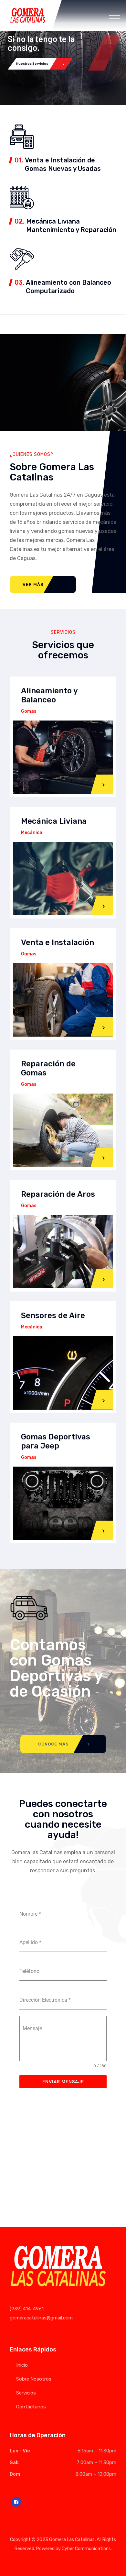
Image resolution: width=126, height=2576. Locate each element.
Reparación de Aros (58, 1194)
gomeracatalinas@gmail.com (41, 2318)
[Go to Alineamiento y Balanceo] (103, 778)
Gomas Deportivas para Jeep (56, 1441)
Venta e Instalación (58, 942)
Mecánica (32, 833)
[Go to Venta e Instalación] (103, 1021)
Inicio (22, 2365)
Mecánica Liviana (54, 821)
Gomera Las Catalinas (72, 2540)
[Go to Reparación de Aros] (103, 1273)
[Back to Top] (112, 2565)
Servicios (26, 2393)
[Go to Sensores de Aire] (103, 1394)
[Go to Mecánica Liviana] (103, 900)
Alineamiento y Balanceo (49, 695)
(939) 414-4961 (27, 2309)
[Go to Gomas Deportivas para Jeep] (103, 1524)
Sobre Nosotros (34, 2379)
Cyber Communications (86, 2549)
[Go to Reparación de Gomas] (103, 1151)
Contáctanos (31, 2407)
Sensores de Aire (53, 1316)
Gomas (29, 711)
